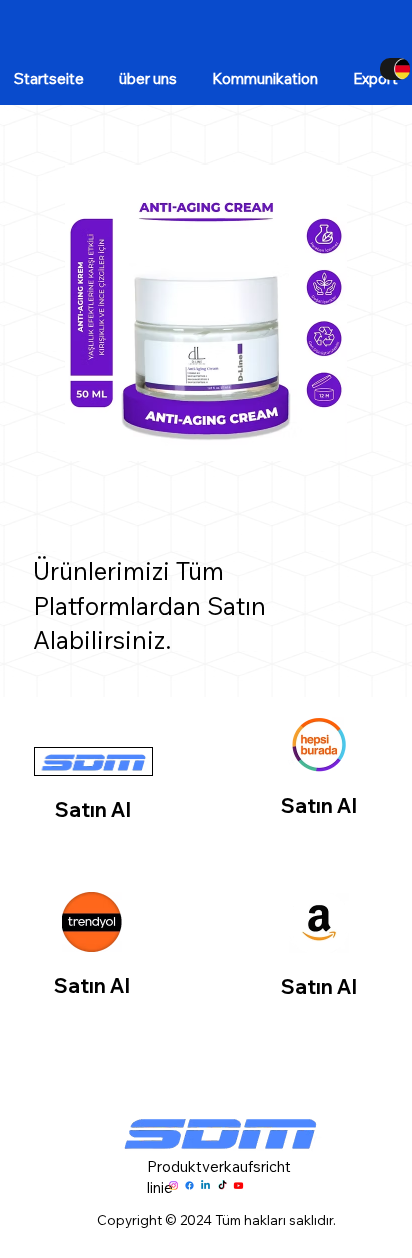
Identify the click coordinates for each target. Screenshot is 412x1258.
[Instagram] (173, 1185)
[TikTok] (222, 1185)
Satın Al (93, 809)
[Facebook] (189, 1185)
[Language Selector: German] (395, 69)
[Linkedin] (205, 1185)
